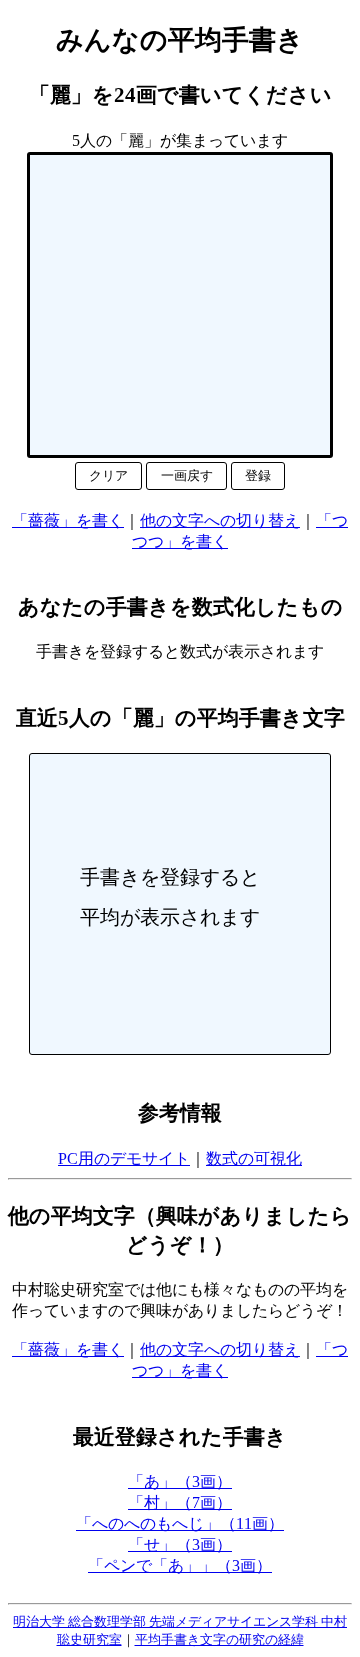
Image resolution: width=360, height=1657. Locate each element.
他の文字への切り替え (220, 520)
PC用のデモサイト (124, 1158)
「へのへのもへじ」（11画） (180, 1523)
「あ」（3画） (180, 1481)
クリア (108, 475)
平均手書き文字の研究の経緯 (219, 1639)
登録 (258, 475)
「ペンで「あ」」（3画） (180, 1565)
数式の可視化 (254, 1158)
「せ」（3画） (180, 1544)
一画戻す (187, 475)
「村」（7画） (180, 1502)
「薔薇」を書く (68, 520)
